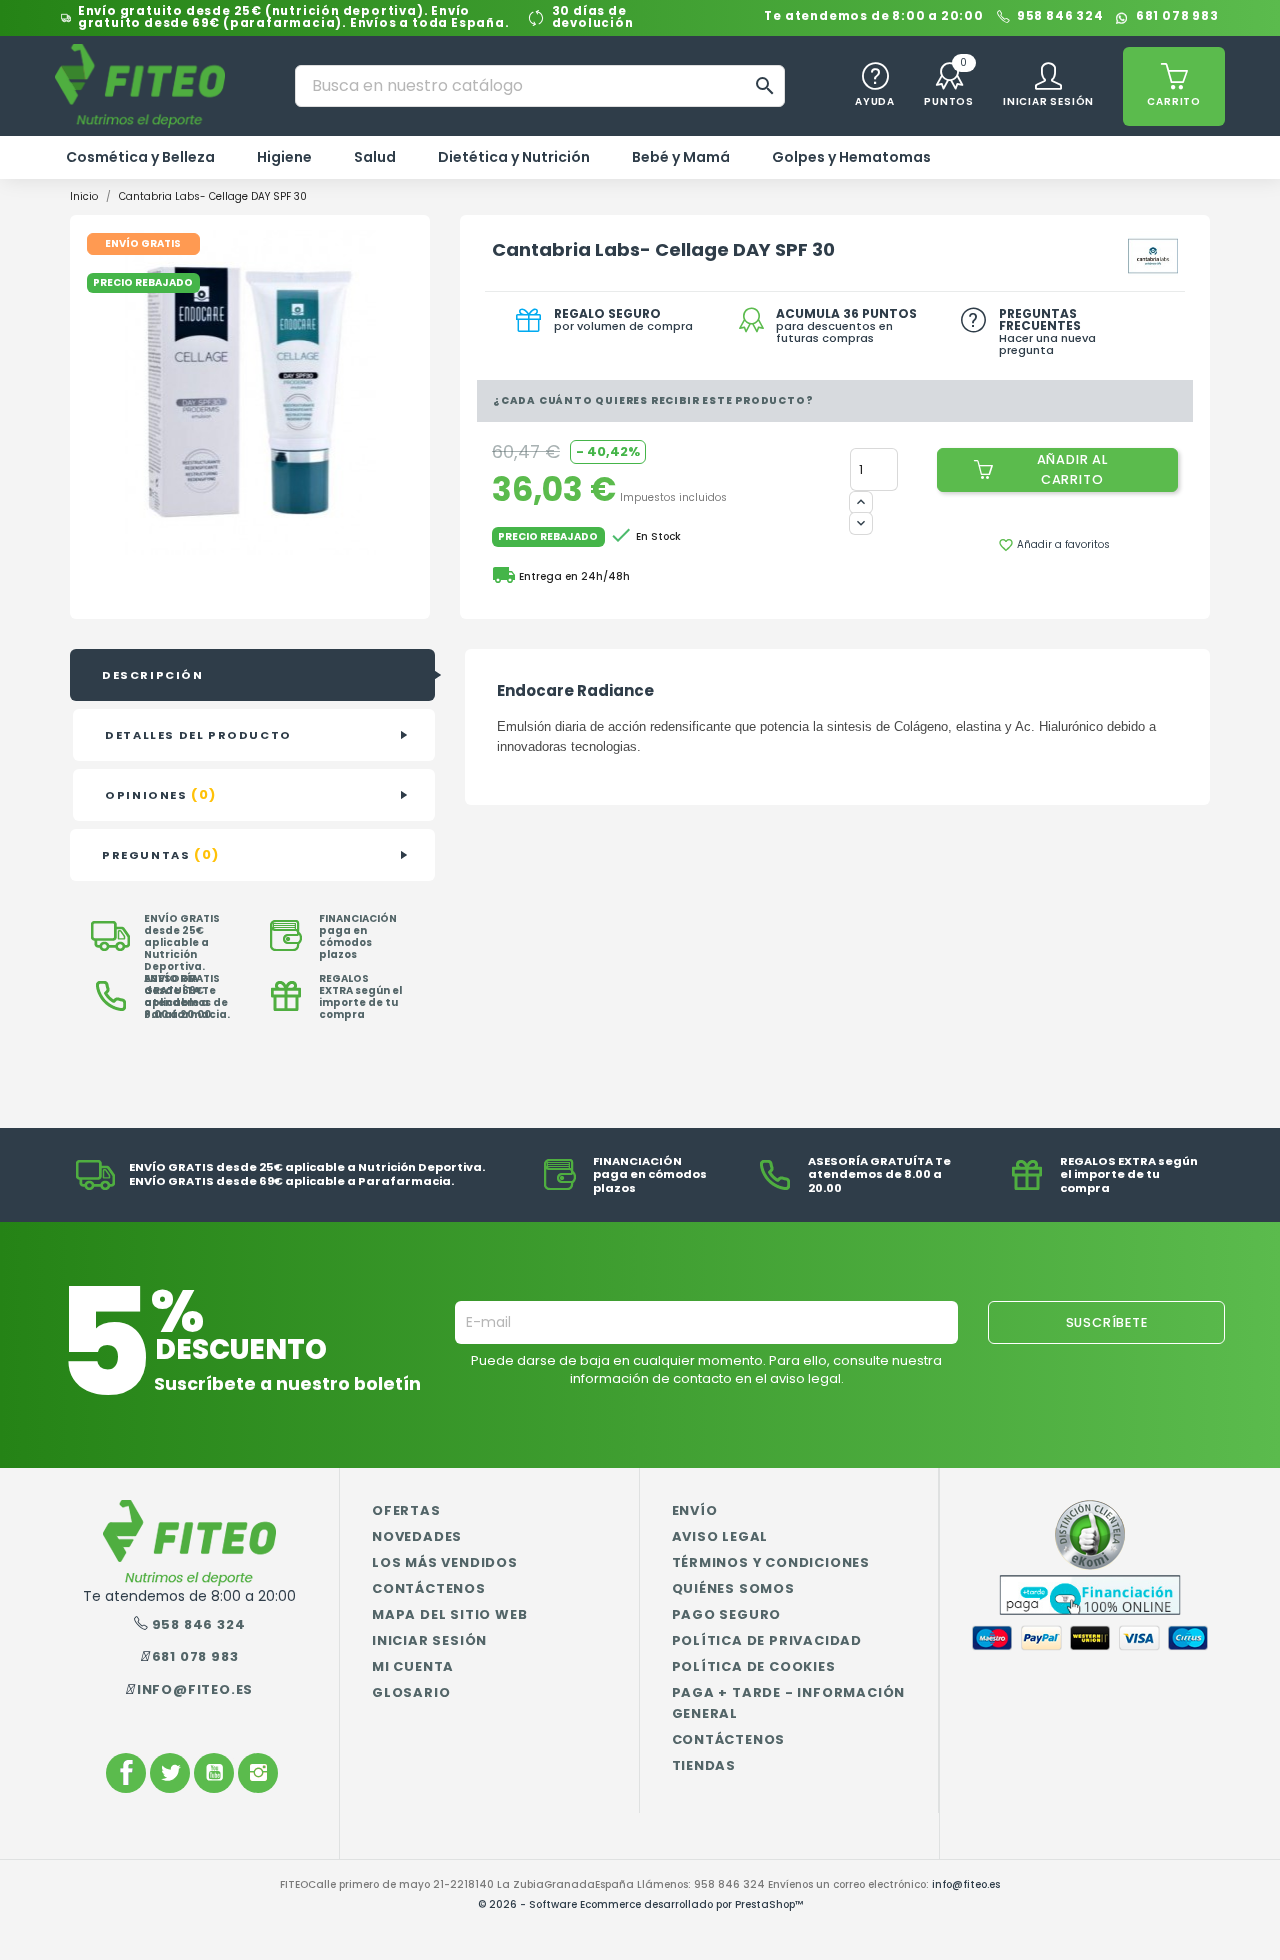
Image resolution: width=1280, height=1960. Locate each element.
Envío (695, 1510)
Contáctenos (429, 1588)
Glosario (411, 1692)
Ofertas (406, 1510)
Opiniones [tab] (161, 794)
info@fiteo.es (195, 1689)
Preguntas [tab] (161, 854)
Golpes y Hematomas (851, 157)
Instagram (258, 1773)
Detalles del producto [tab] (198, 735)
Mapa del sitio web (449, 1614)
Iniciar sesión (429, 1640)
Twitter (170, 1773)
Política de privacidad (767, 1640)
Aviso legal (720, 1536)
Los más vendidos (445, 1562)
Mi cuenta (413, 1666)
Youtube (214, 1773)
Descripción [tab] (153, 675)
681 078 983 (1177, 17)
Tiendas (704, 1765)
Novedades (417, 1536)
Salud (375, 157)
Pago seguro (727, 1614)
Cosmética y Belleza (140, 157)
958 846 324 (1060, 17)
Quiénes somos (733, 1588)
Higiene (284, 157)
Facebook (126, 1773)
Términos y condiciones (771, 1562)
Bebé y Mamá (681, 157)
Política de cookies (754, 1666)
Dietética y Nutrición (514, 157)
